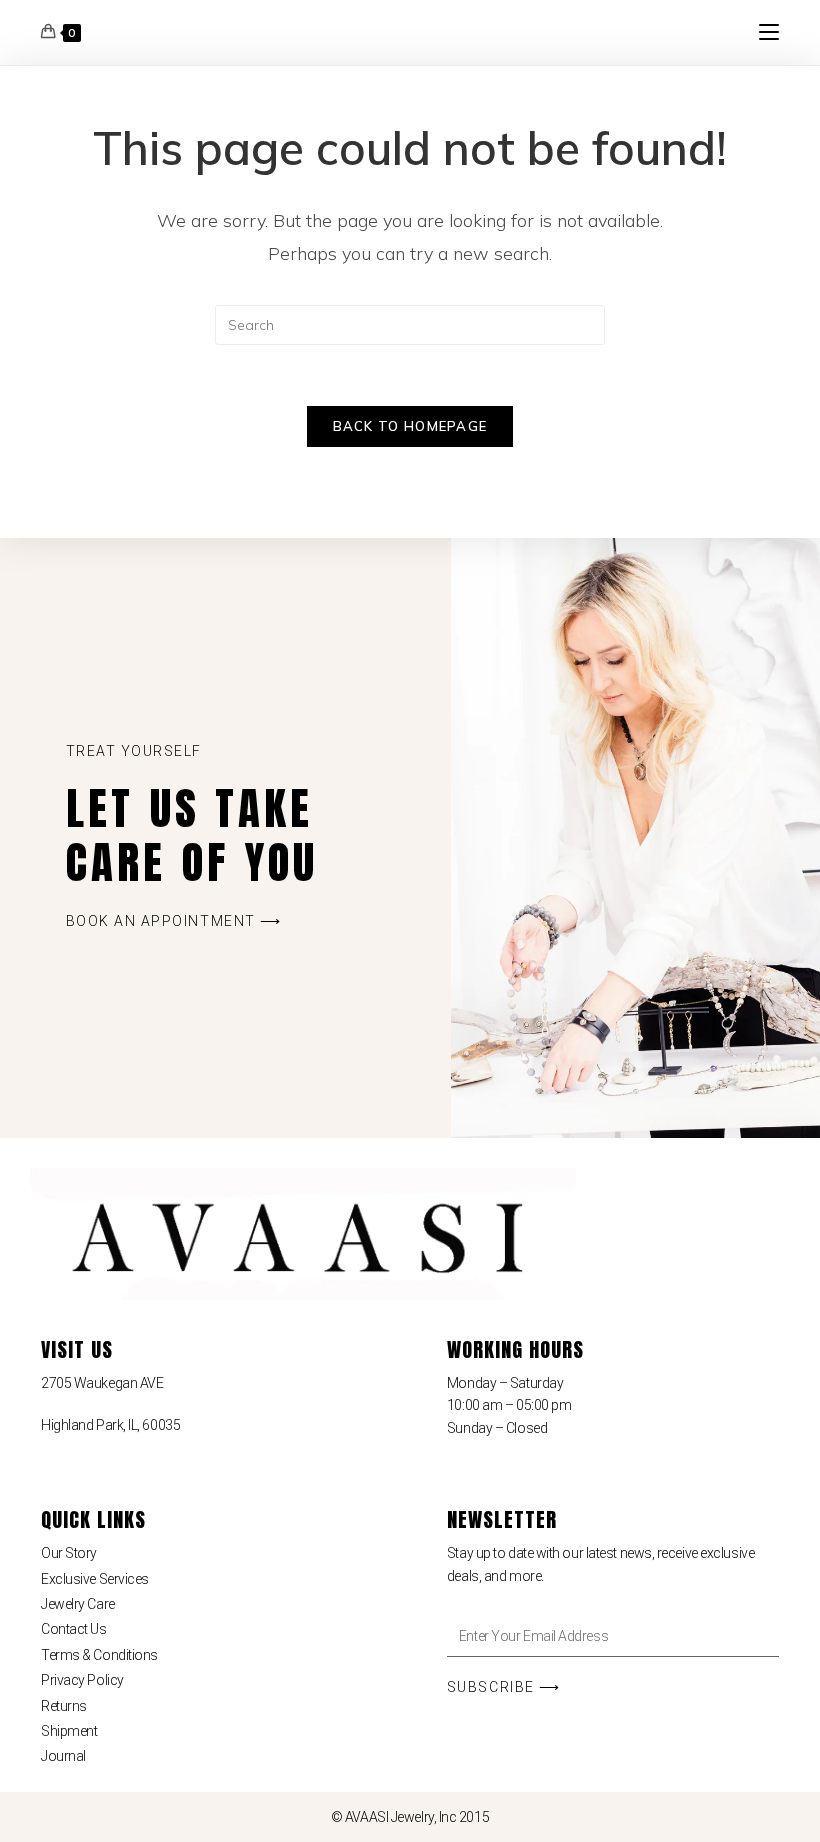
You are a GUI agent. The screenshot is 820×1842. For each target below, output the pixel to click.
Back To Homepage (410, 426)
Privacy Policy (82, 1680)
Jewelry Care (78, 1604)
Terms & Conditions (99, 1655)
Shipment (69, 1731)
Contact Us (74, 1629)
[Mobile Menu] (769, 32)
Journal (63, 1756)
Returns (64, 1706)
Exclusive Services (95, 1579)
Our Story (69, 1553)
